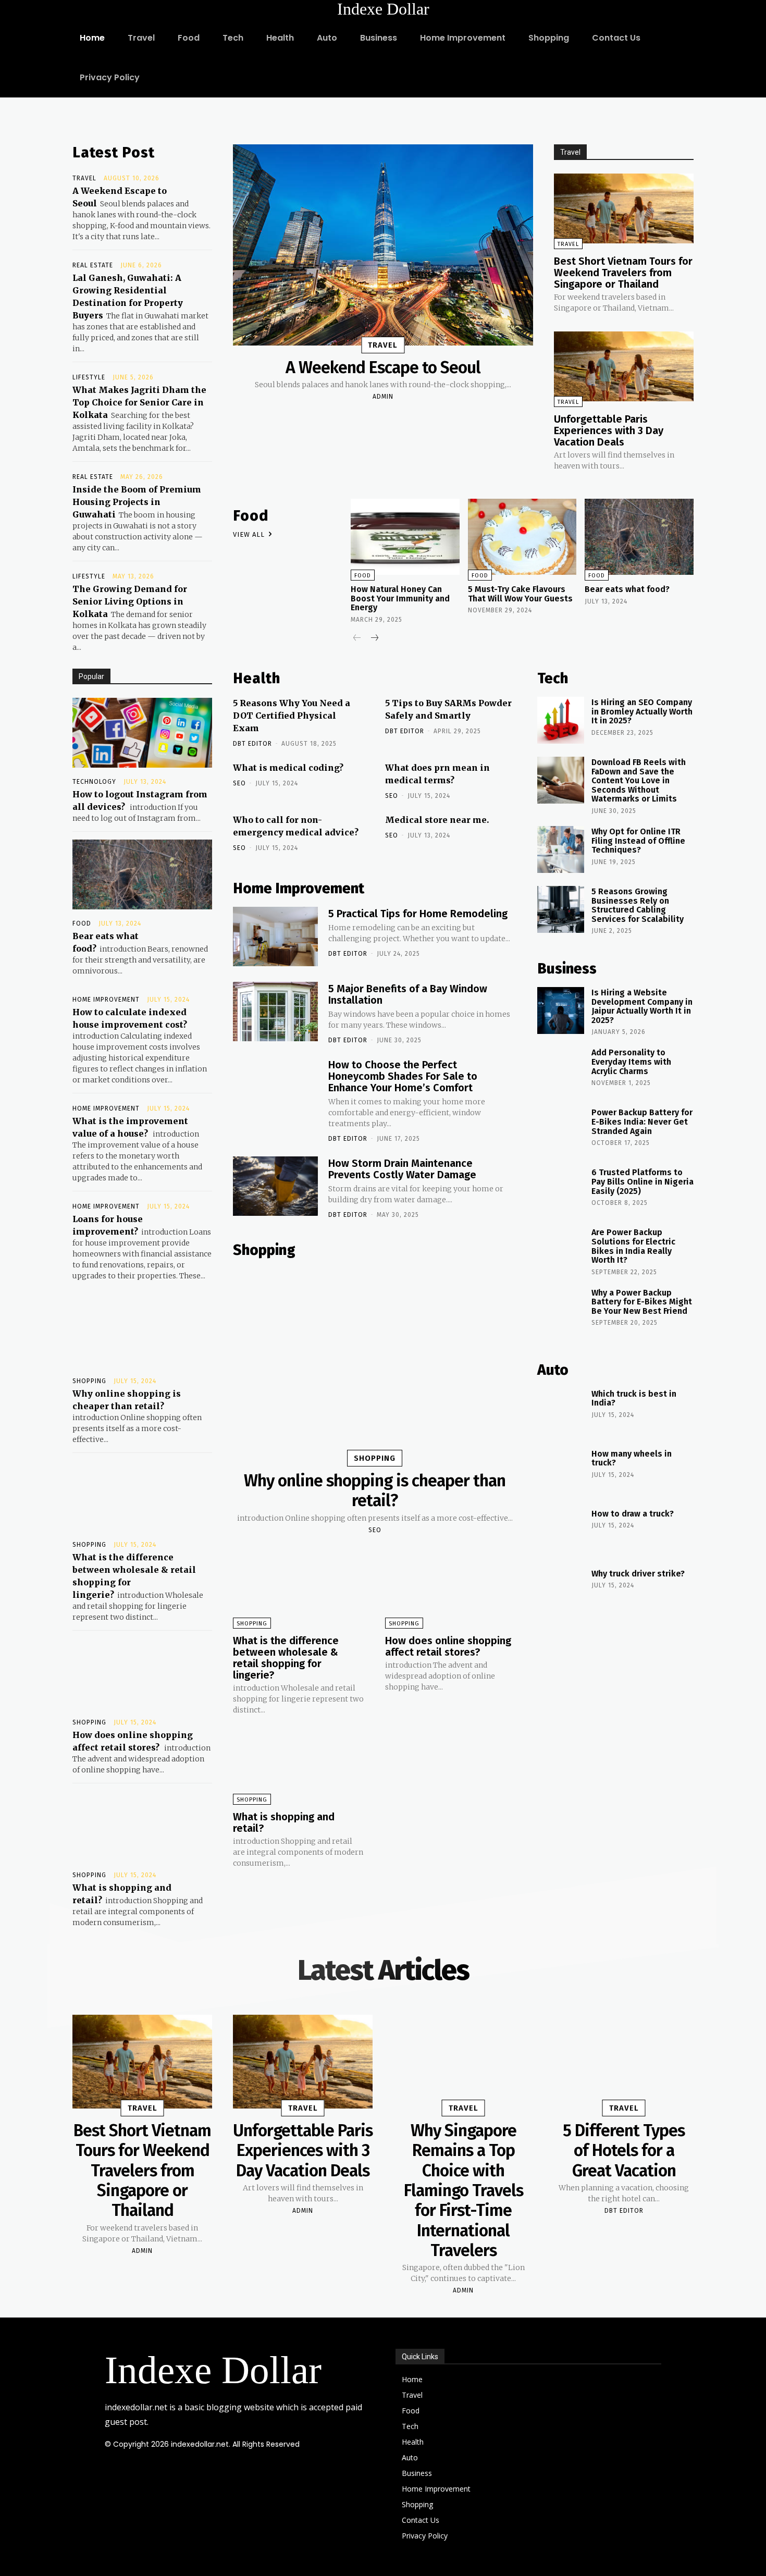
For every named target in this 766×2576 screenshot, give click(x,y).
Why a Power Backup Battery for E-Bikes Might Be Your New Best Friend (642, 1302)
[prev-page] (357, 639)
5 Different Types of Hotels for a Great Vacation (624, 2150)
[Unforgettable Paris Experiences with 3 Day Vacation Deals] (624, 366)
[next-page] (374, 639)
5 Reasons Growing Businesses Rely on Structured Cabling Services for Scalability (638, 905)
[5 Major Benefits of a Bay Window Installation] (275, 1012)
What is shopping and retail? (284, 1822)
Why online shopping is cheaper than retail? (375, 1490)
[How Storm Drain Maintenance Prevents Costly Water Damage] (275, 1186)
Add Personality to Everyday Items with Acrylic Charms (631, 1062)
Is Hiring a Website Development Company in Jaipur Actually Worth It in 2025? (642, 1006)
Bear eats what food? (627, 589)
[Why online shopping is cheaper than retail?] (142, 1332)
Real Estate (93, 265)
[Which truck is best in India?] (561, 1412)
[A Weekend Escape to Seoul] (383, 245)
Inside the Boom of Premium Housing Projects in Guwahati (137, 502)
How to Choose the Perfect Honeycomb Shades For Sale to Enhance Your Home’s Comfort (403, 1076)
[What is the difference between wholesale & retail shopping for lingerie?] (142, 1496)
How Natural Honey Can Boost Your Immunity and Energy (400, 598)
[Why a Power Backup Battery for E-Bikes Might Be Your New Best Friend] (561, 1311)
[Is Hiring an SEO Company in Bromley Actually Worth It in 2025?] (561, 720)
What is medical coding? (288, 768)
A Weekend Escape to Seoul (383, 367)
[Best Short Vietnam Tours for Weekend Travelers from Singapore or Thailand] (624, 208)
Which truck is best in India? (634, 1398)
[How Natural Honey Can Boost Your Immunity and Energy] (405, 537)
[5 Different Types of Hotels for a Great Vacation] (624, 2062)
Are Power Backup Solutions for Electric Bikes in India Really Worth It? (633, 1246)
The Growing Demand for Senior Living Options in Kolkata (130, 601)
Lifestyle (89, 377)
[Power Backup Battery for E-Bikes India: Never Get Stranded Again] (561, 1130)
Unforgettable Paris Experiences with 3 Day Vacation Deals (609, 430)
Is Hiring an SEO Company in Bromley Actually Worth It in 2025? (642, 711)
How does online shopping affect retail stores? (448, 1646)
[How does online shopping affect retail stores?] (142, 1673)
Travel (84, 178)
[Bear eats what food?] (142, 874)
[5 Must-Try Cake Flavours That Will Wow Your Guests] (522, 537)
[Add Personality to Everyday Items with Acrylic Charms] (561, 1070)
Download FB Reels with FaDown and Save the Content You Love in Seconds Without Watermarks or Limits (639, 780)
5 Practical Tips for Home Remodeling (418, 914)
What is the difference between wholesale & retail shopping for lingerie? (286, 1658)
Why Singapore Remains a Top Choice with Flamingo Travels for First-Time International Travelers (464, 2190)
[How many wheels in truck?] (561, 1472)
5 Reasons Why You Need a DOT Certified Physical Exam (292, 716)
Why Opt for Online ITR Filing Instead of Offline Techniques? (638, 841)
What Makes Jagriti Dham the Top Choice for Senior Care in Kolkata (139, 402)
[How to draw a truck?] (561, 1532)
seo (239, 783)
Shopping (89, 1381)
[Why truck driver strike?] (561, 1592)
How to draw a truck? (633, 1514)
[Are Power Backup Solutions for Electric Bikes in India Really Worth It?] (561, 1250)
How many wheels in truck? (632, 1458)
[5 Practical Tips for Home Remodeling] (275, 936)
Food (82, 923)
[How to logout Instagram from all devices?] (142, 733)
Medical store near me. (437, 820)
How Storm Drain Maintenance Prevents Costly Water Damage (402, 1169)
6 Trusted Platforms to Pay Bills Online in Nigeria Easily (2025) (643, 1181)
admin (383, 397)
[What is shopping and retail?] (142, 1826)
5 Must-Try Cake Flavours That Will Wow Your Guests (520, 594)
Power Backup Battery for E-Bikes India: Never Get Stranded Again (642, 1121)
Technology (94, 782)
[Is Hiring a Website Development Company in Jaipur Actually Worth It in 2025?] (561, 1010)
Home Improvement (106, 1000)
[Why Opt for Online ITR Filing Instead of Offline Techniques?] (561, 849)
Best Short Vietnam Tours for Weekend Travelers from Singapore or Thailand (623, 273)
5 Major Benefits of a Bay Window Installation (408, 994)
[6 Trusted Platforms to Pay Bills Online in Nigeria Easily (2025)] (561, 1190)
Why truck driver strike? (638, 1574)
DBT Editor (252, 744)
